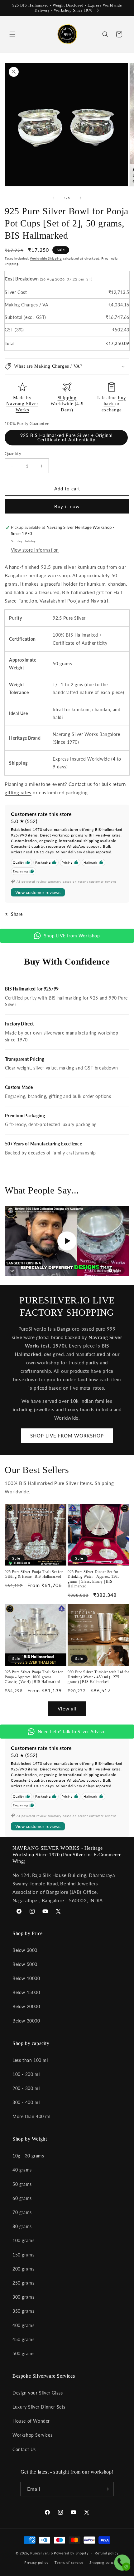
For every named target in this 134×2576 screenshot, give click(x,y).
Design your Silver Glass (38, 2393)
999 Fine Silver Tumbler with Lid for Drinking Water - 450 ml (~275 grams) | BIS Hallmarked (98, 1677)
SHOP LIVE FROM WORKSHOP (67, 1436)
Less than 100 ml (30, 2060)
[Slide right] (81, 198)
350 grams (23, 2311)
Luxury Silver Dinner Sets (39, 2407)
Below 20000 (26, 2006)
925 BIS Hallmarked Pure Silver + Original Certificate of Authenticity (66, 437)
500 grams (23, 2353)
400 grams (23, 2325)
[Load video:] (67, 1241)
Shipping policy (103, 2562)
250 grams (23, 2283)
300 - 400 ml (26, 2102)
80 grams (22, 2226)
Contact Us (24, 2449)
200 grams (23, 2269)
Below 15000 (26, 1992)
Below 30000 (26, 2021)
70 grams (22, 2212)
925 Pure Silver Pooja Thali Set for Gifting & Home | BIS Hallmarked (34, 1574)
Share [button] (17, 914)
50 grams (22, 2184)
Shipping (67, 398)
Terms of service (69, 2562)
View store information (35, 550)
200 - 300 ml (26, 2088)
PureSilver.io (41, 2553)
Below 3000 (25, 1950)
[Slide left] (53, 198)
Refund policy (107, 2553)
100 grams (23, 2240)
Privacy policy (36, 2562)
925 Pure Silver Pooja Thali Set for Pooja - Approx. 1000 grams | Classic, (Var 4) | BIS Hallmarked (34, 1677)
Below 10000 (26, 1978)
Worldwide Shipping (46, 258)
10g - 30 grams (28, 2156)
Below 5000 (25, 1964)
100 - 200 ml (26, 2074)
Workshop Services (32, 2435)
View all (67, 1709)
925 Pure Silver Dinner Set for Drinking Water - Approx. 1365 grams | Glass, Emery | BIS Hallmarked (93, 1579)
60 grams (22, 2198)
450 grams (23, 2339)
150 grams (23, 2255)
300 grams (23, 2297)
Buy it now (67, 506)
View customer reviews (38, 892)
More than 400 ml (31, 2116)
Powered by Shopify (71, 2553)
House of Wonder (31, 2421)
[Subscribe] (106, 2489)
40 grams (22, 2170)
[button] (12, 34)
